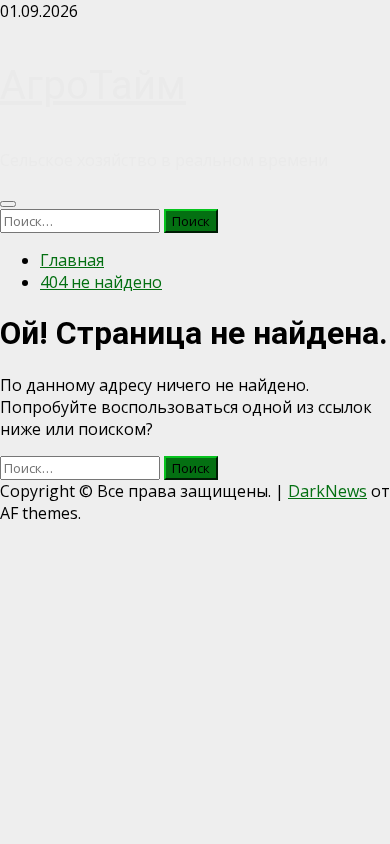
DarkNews (327, 491)
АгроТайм (93, 85)
